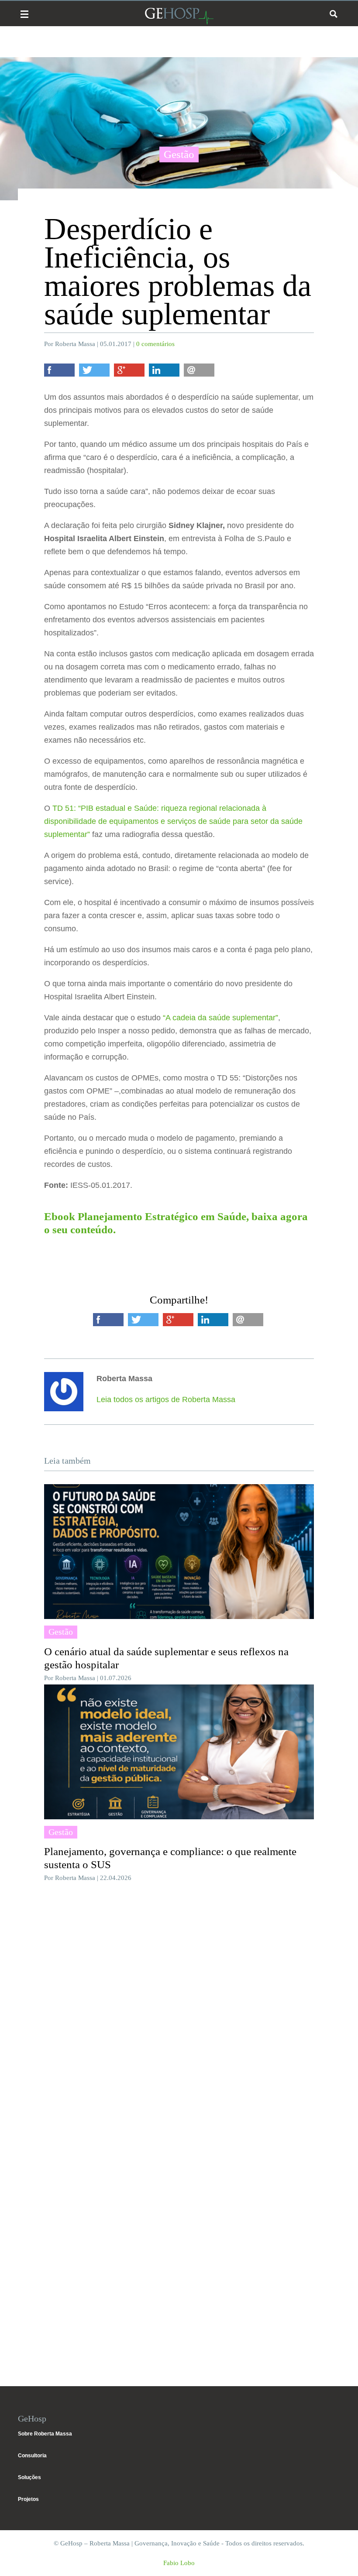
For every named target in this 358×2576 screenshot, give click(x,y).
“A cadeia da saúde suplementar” (220, 1018)
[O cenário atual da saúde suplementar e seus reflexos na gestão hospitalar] (179, 1552)
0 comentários (155, 344)
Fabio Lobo (179, 2563)
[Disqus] (179, 2020)
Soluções (29, 2477)
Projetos (28, 2499)
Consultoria (32, 2456)
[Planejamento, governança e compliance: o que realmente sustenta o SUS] (179, 1752)
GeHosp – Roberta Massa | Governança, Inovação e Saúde (179, 16)
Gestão (179, 154)
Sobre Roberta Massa (45, 2434)
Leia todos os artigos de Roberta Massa (166, 1399)
